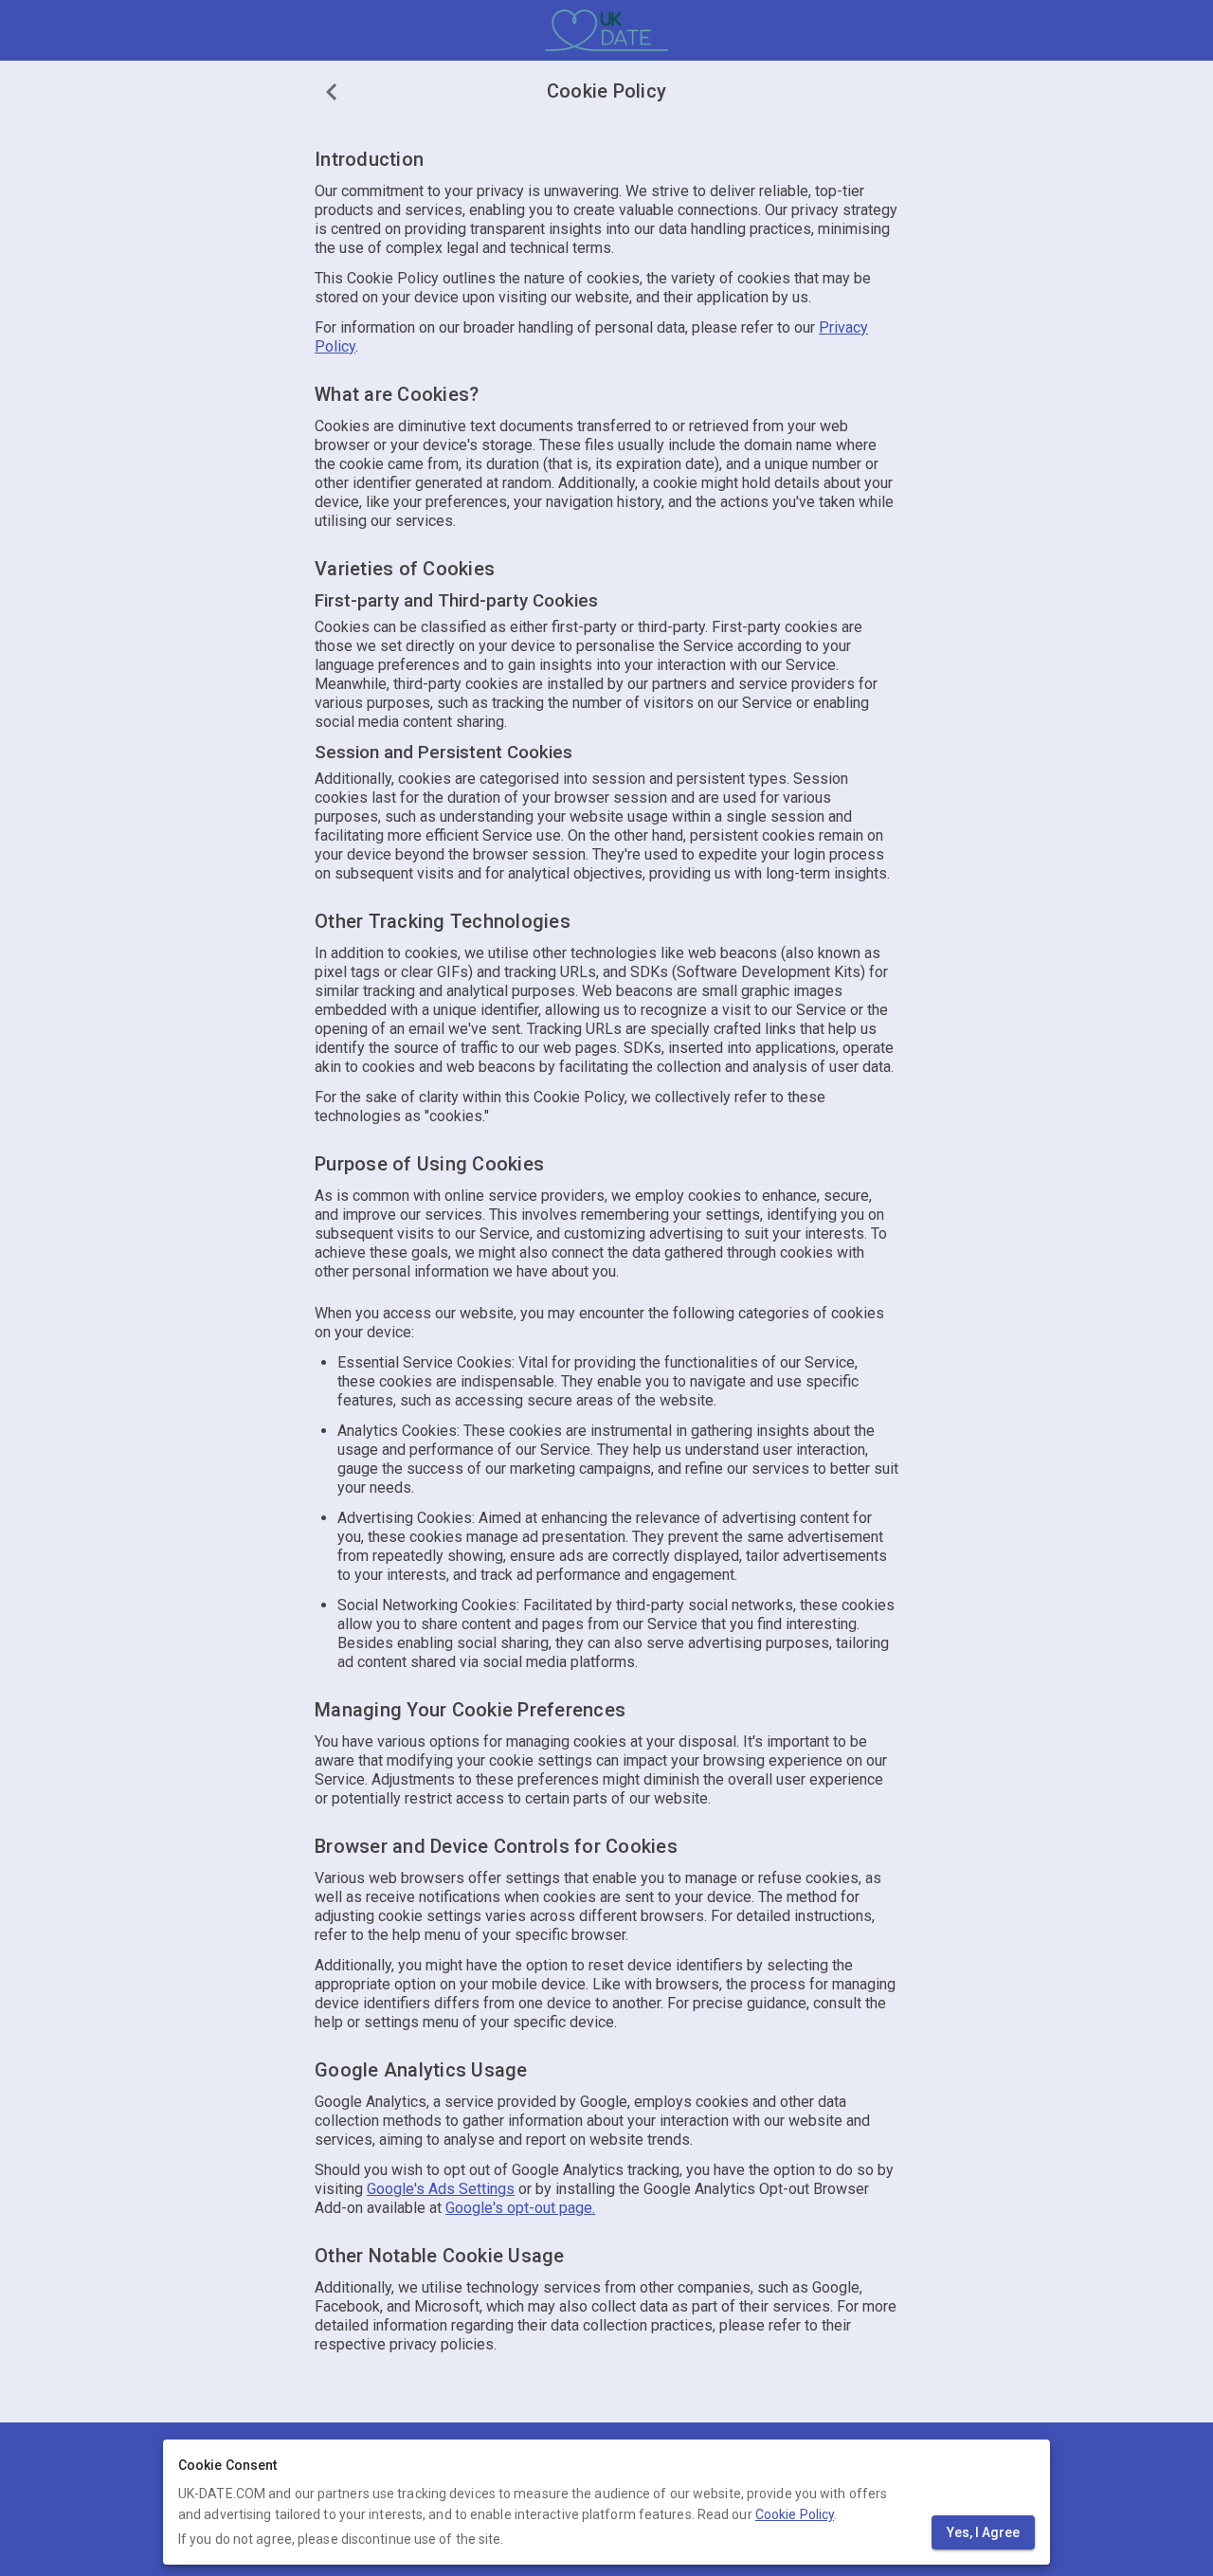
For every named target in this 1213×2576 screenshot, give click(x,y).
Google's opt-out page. (520, 2208)
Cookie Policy (795, 2514)
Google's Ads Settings (441, 2189)
